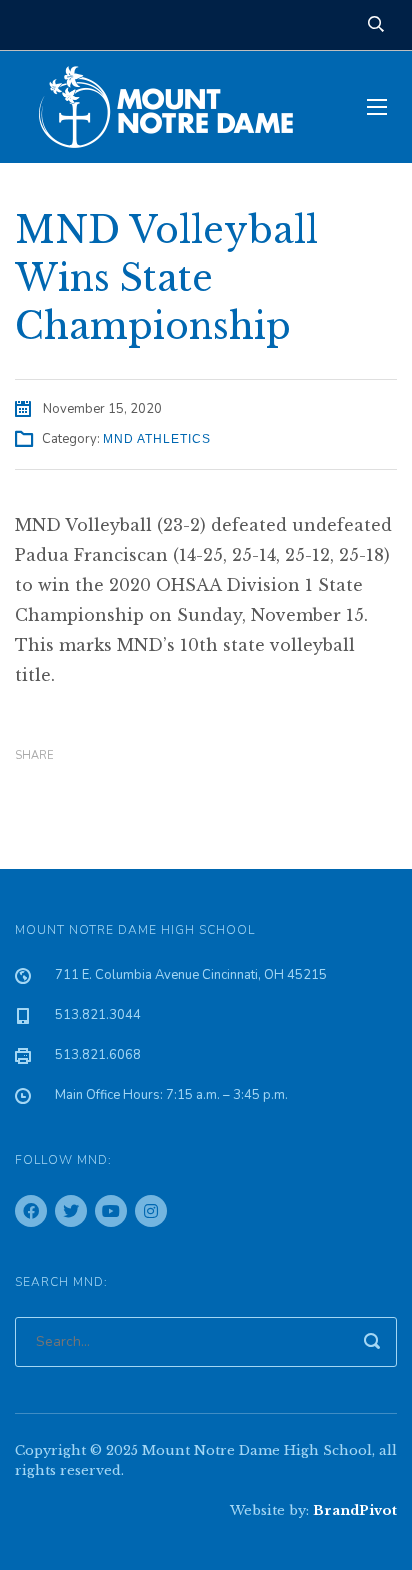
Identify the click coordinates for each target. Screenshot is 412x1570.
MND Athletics (157, 439)
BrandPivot (355, 1510)
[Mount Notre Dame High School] (176, 107)
